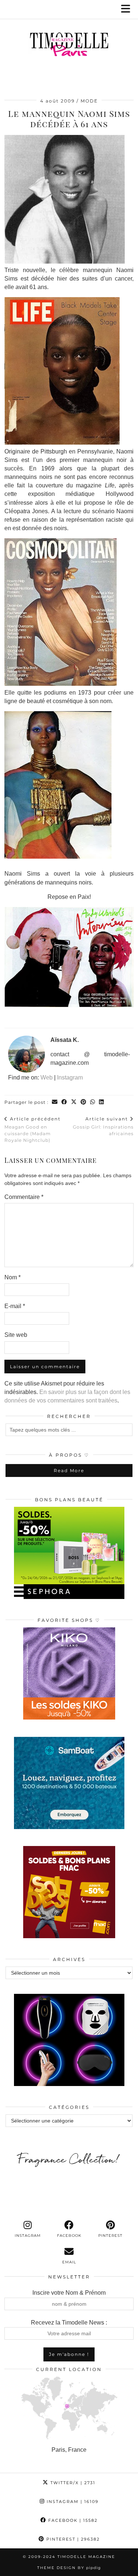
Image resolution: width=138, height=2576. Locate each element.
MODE (89, 101)
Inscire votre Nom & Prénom (69, 2293)
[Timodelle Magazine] (69, 46)
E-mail (15, 1306)
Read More (69, 1470)
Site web (16, 1335)
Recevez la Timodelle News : (69, 2323)
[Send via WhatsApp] (93, 1102)
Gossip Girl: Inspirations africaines (103, 1126)
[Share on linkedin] (102, 1102)
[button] (128, 9)
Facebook (72, 2520)
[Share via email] (55, 1102)
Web (47, 1077)
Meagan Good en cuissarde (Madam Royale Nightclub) (33, 1129)
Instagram (70, 1077)
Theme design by (69, 2568)
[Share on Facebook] (64, 1102)
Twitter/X (72, 2483)
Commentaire (24, 1197)
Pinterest (72, 2539)
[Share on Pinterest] (84, 1102)
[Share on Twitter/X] (74, 1102)
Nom (13, 1277)
